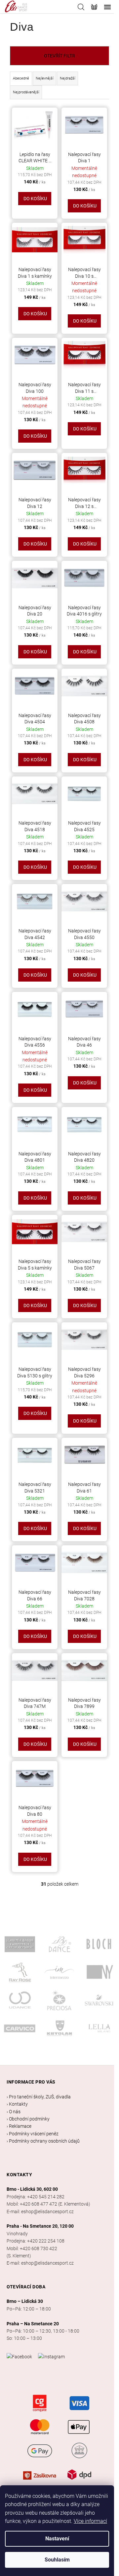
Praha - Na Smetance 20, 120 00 (40, 2226)
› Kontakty (17, 2104)
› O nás (14, 2112)
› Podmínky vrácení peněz (33, 2134)
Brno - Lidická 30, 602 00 (32, 2189)
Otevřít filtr (59, 56)
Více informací (90, 2521)
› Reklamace (19, 2126)
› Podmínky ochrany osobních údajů (43, 2141)
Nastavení (57, 2539)
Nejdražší (67, 78)
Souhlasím (57, 2560)
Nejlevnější (44, 78)
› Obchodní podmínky (28, 2119)
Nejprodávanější (26, 92)
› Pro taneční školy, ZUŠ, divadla (39, 2097)
